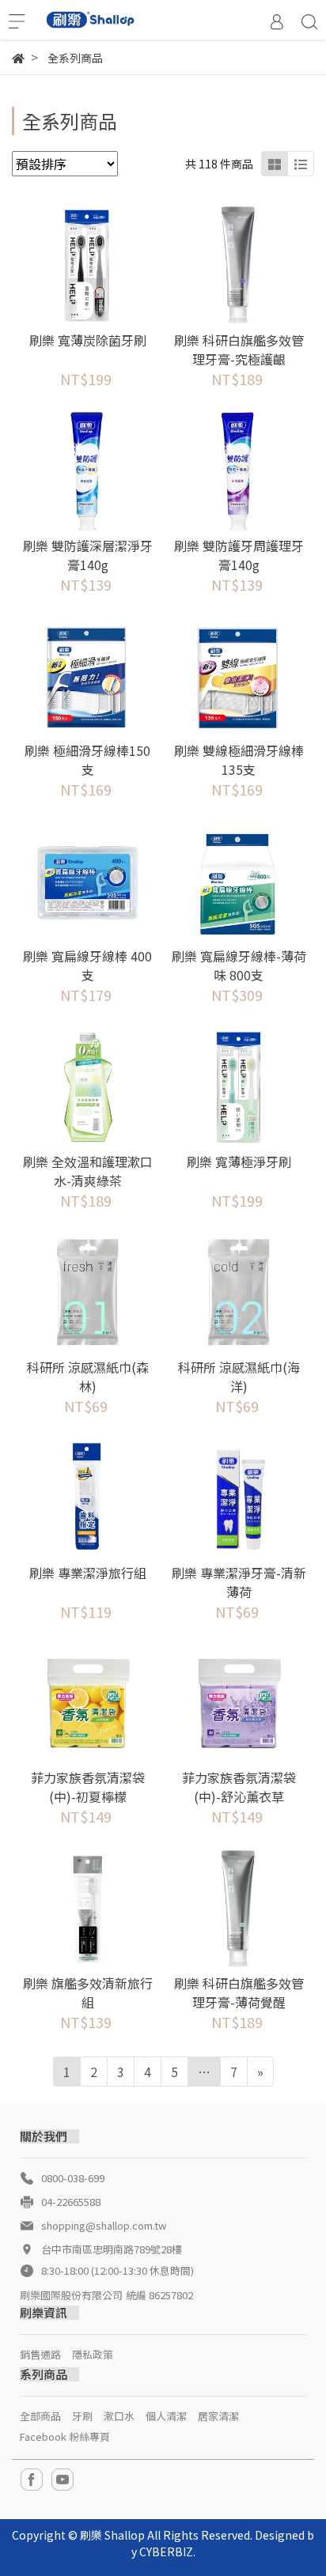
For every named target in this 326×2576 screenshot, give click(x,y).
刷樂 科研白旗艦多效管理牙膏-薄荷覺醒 (239, 1992)
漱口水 (119, 2416)
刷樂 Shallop (112, 2535)
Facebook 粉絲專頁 (65, 2436)
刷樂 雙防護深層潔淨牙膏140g (88, 555)
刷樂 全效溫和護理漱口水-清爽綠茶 (88, 1171)
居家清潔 (218, 2416)
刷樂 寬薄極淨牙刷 (239, 1161)
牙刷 (82, 2416)
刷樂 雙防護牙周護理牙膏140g (239, 555)
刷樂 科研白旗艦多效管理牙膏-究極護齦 (239, 349)
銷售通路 (40, 2354)
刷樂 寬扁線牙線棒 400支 (87, 965)
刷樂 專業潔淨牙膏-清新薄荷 (239, 1582)
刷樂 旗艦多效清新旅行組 (88, 1992)
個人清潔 (166, 2416)
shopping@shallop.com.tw (104, 2225)
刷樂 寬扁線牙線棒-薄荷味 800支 (239, 965)
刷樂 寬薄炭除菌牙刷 (88, 340)
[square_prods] (275, 164)
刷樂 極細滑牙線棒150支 (87, 760)
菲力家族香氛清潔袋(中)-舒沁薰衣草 (239, 1787)
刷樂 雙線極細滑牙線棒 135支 (239, 760)
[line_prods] (301, 164)
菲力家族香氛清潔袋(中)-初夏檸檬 (88, 1787)
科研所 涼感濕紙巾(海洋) (239, 1377)
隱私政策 (93, 2354)
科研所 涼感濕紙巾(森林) (88, 1377)
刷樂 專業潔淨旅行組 (88, 1573)
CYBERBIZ (166, 2551)
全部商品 (40, 2416)
